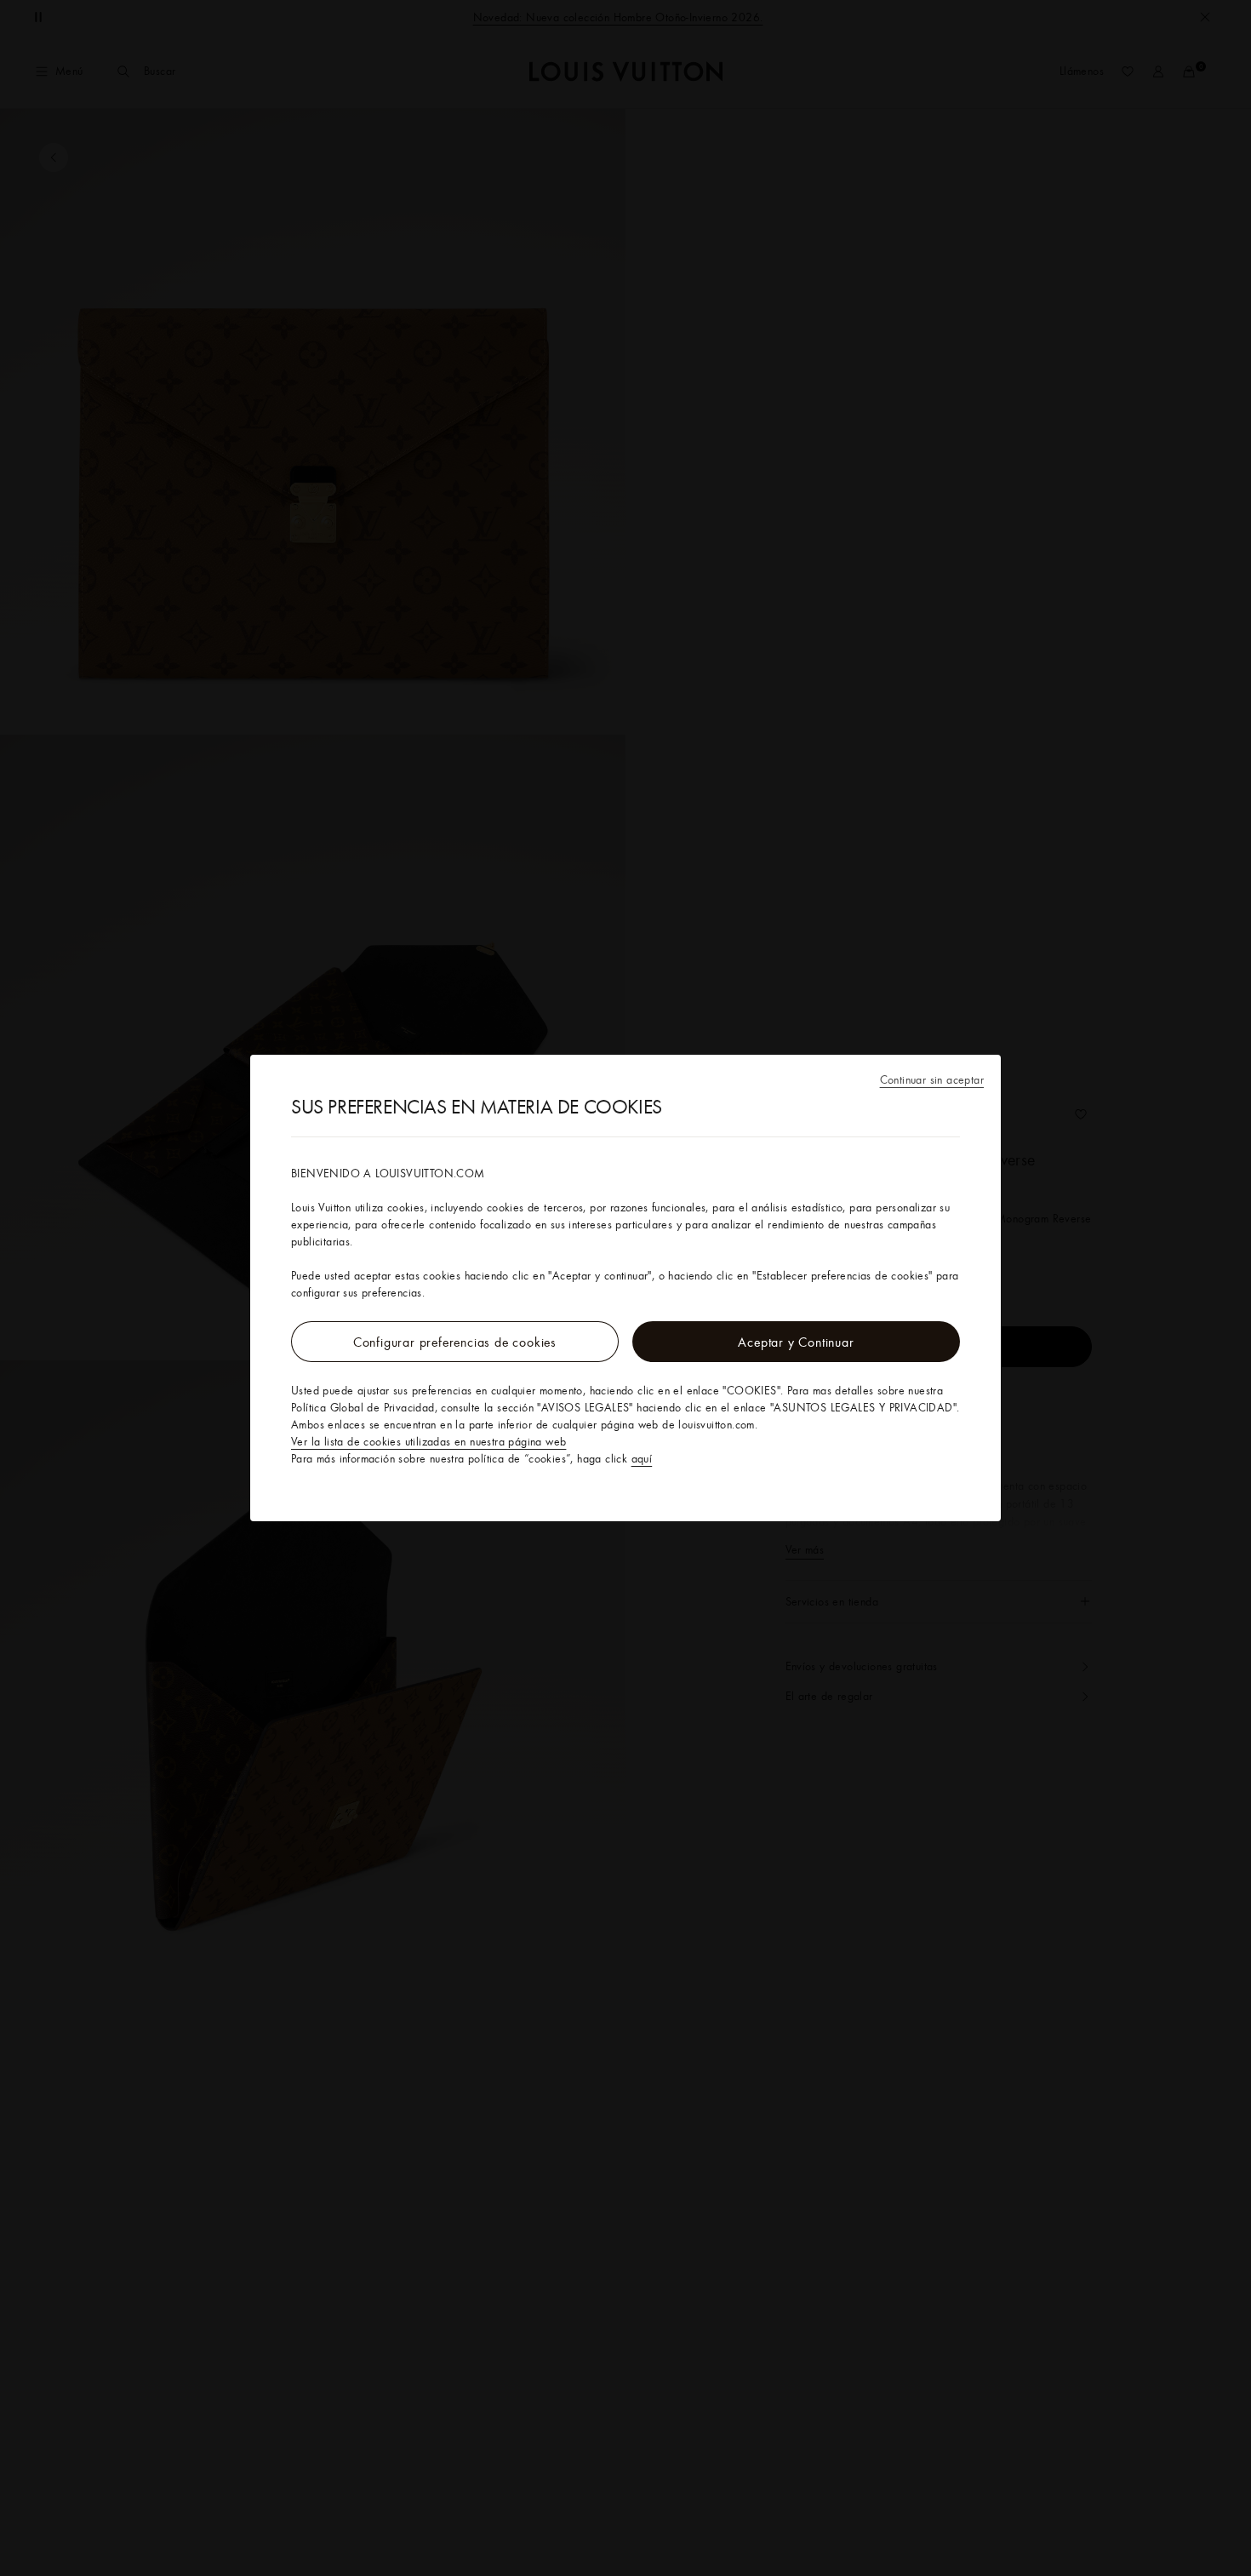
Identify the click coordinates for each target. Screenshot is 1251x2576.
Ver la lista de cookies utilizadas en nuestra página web (428, 1441)
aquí (642, 1458)
